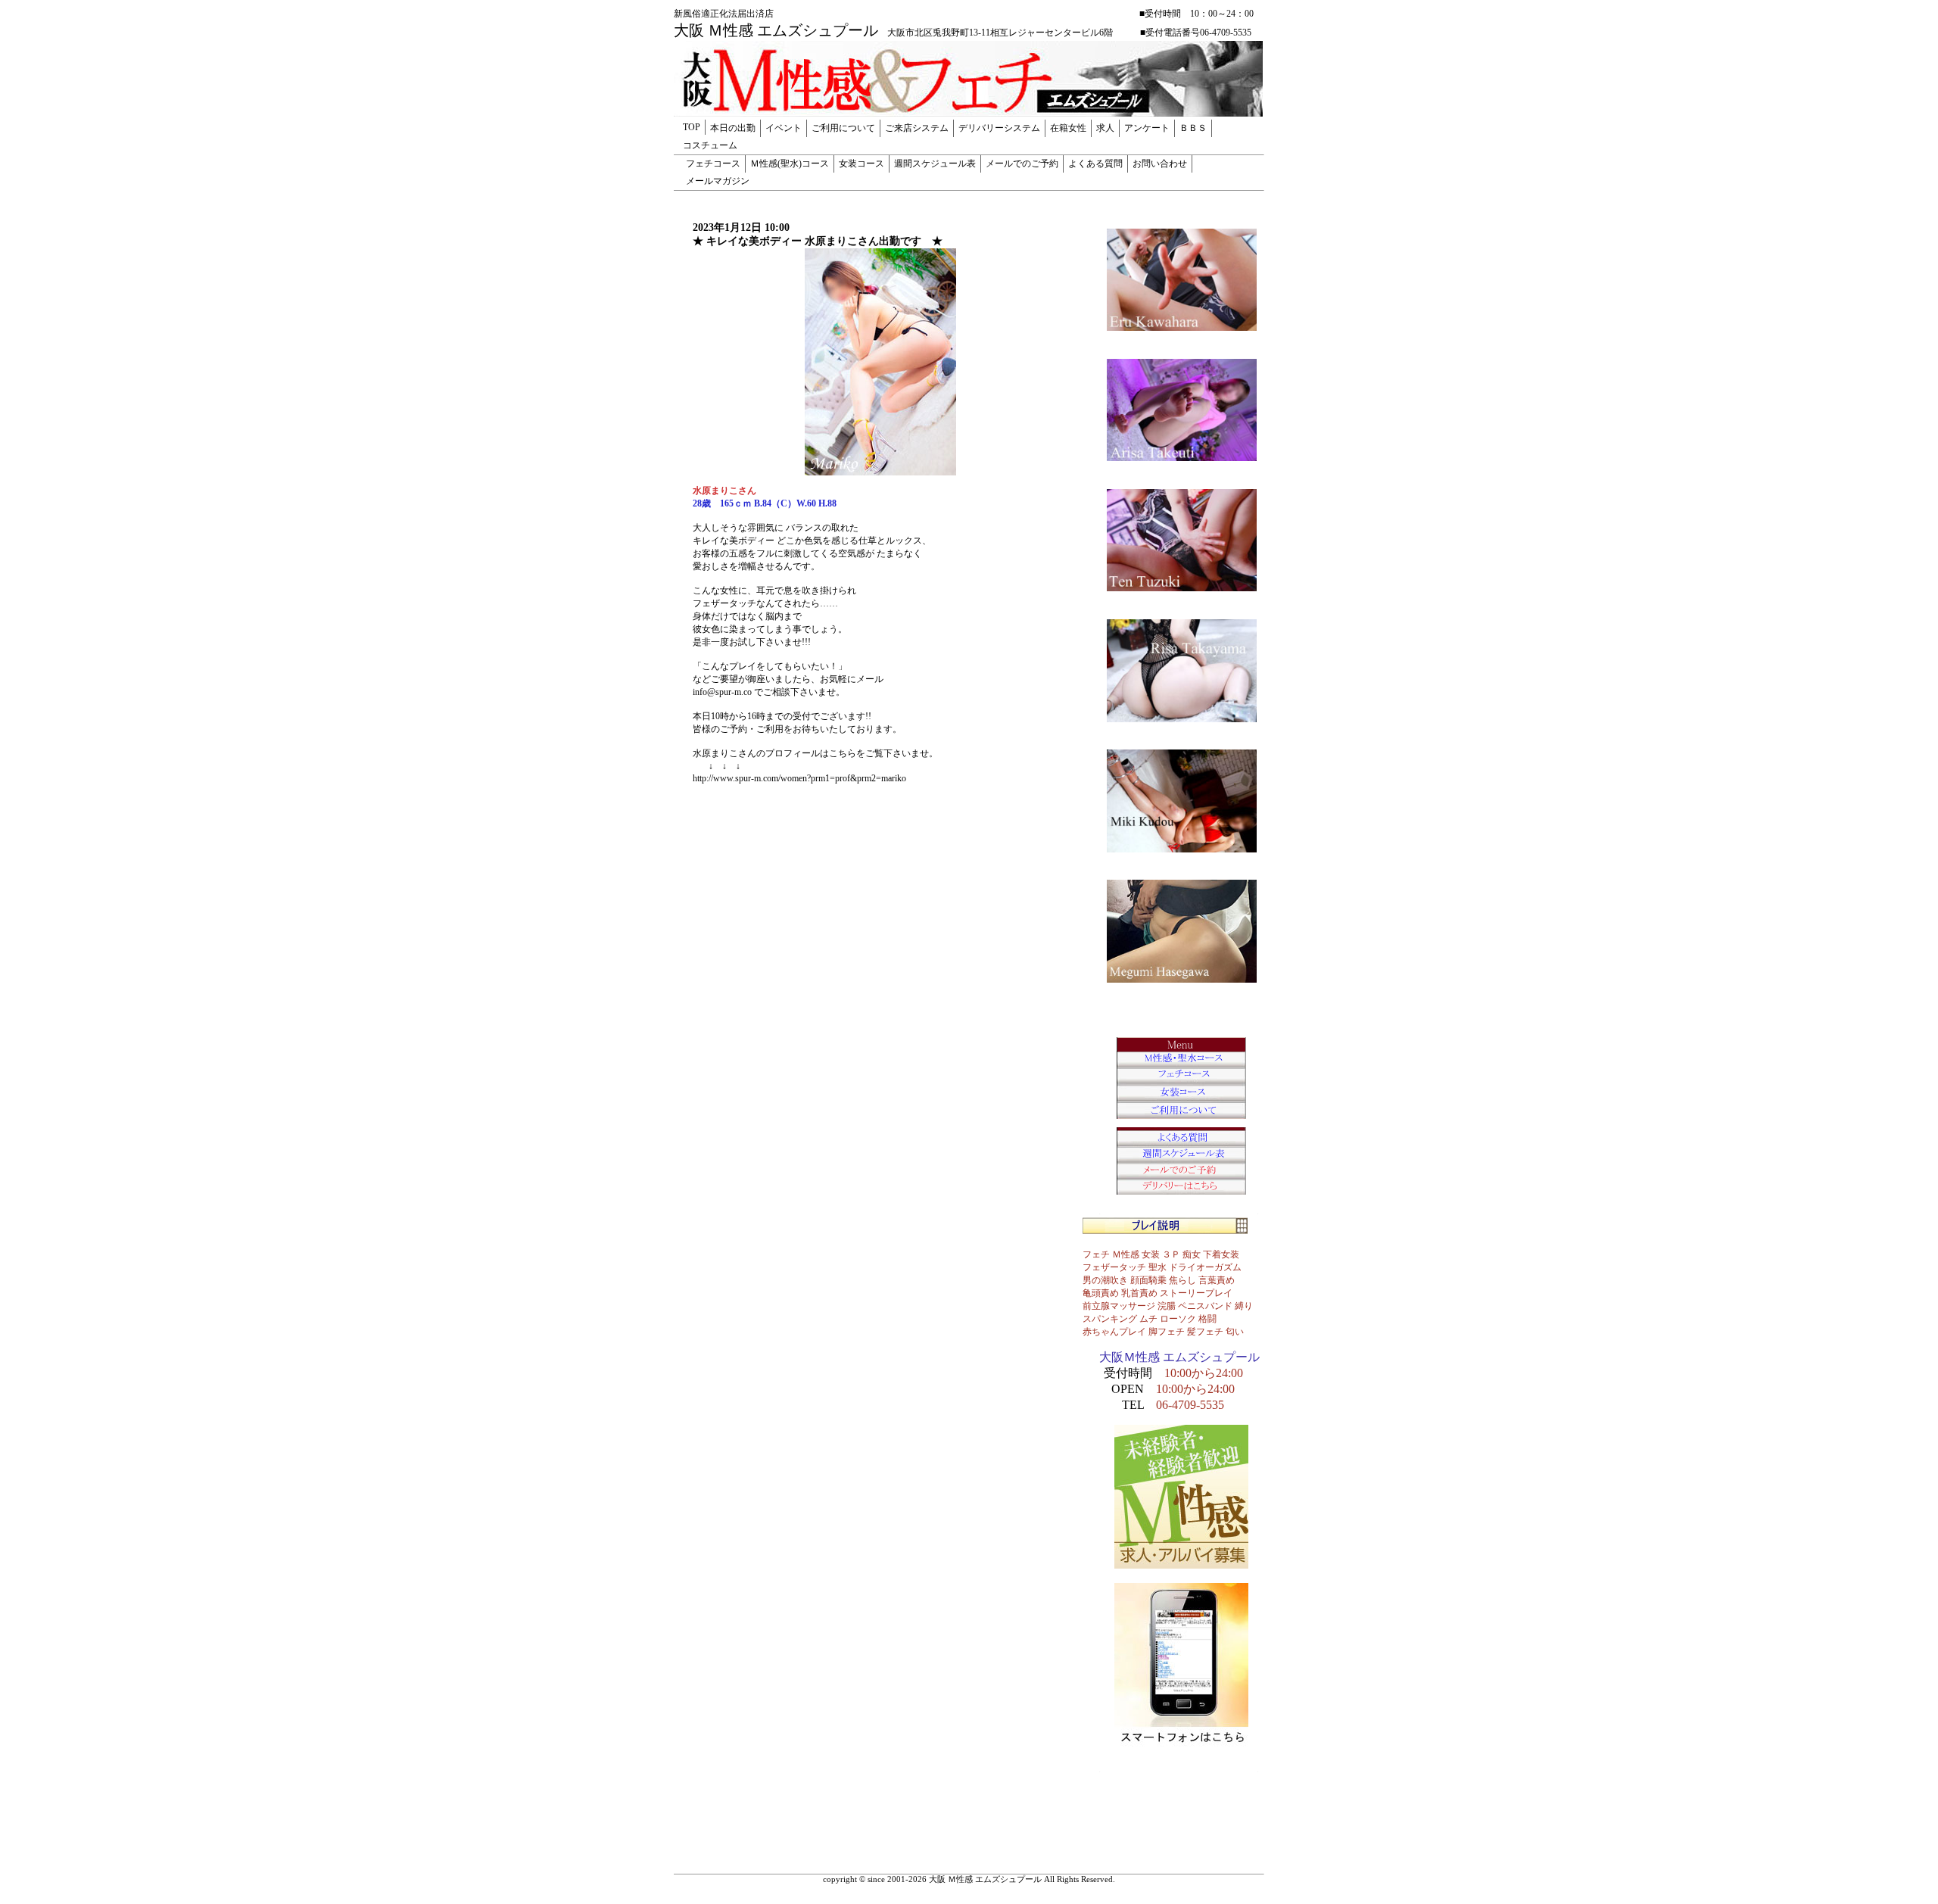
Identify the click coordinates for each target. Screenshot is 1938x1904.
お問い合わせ (1160, 164)
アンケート (1147, 128)
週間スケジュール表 (935, 164)
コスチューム (710, 145)
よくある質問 (1095, 164)
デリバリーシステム (999, 128)
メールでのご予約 (1022, 164)
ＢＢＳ (1193, 128)
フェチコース (713, 164)
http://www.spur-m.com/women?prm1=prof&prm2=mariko (799, 778)
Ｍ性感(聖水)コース (790, 164)
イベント (784, 128)
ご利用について (843, 128)
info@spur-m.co (722, 692)
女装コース (862, 164)
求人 (1105, 128)
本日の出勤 (733, 128)
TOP (692, 127)
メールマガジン (718, 181)
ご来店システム (917, 128)
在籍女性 (1068, 128)
